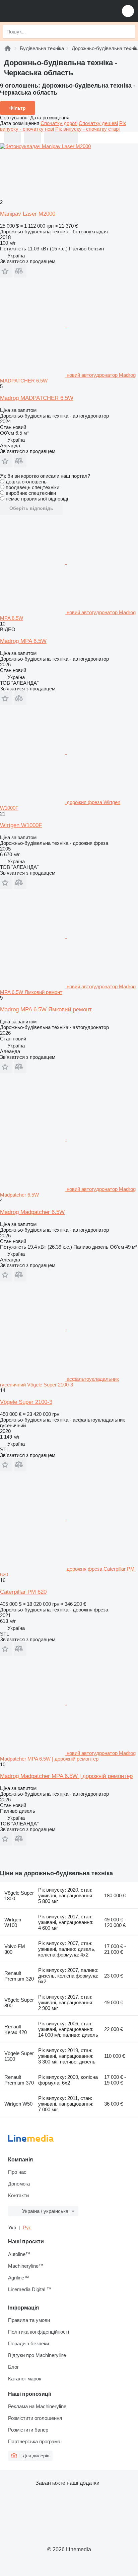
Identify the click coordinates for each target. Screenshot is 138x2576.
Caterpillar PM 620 (23, 1592)
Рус (27, 2227)
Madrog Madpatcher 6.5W (32, 1212)
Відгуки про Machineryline (37, 2355)
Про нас (17, 2172)
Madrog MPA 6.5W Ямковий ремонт (46, 1010)
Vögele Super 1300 (19, 2056)
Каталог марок (25, 2379)
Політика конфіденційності (39, 2332)
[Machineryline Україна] (47, 11)
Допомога (19, 2184)
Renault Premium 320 (19, 1976)
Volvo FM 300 (15, 1949)
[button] (128, 11)
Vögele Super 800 (19, 2003)
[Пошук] (128, 31)
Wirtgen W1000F (21, 825)
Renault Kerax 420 (16, 2029)
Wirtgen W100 (13, 1922)
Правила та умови (29, 2320)
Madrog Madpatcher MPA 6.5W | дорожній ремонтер (66, 1776)
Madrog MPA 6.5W (23, 641)
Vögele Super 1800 (19, 1896)
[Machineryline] (8, 48)
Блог (13, 2367)
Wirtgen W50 (18, 2104)
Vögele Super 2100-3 (26, 1402)
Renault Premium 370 (19, 2080)
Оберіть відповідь (31, 508)
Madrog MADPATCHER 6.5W (37, 398)
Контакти (18, 2195)
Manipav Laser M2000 (28, 214)
